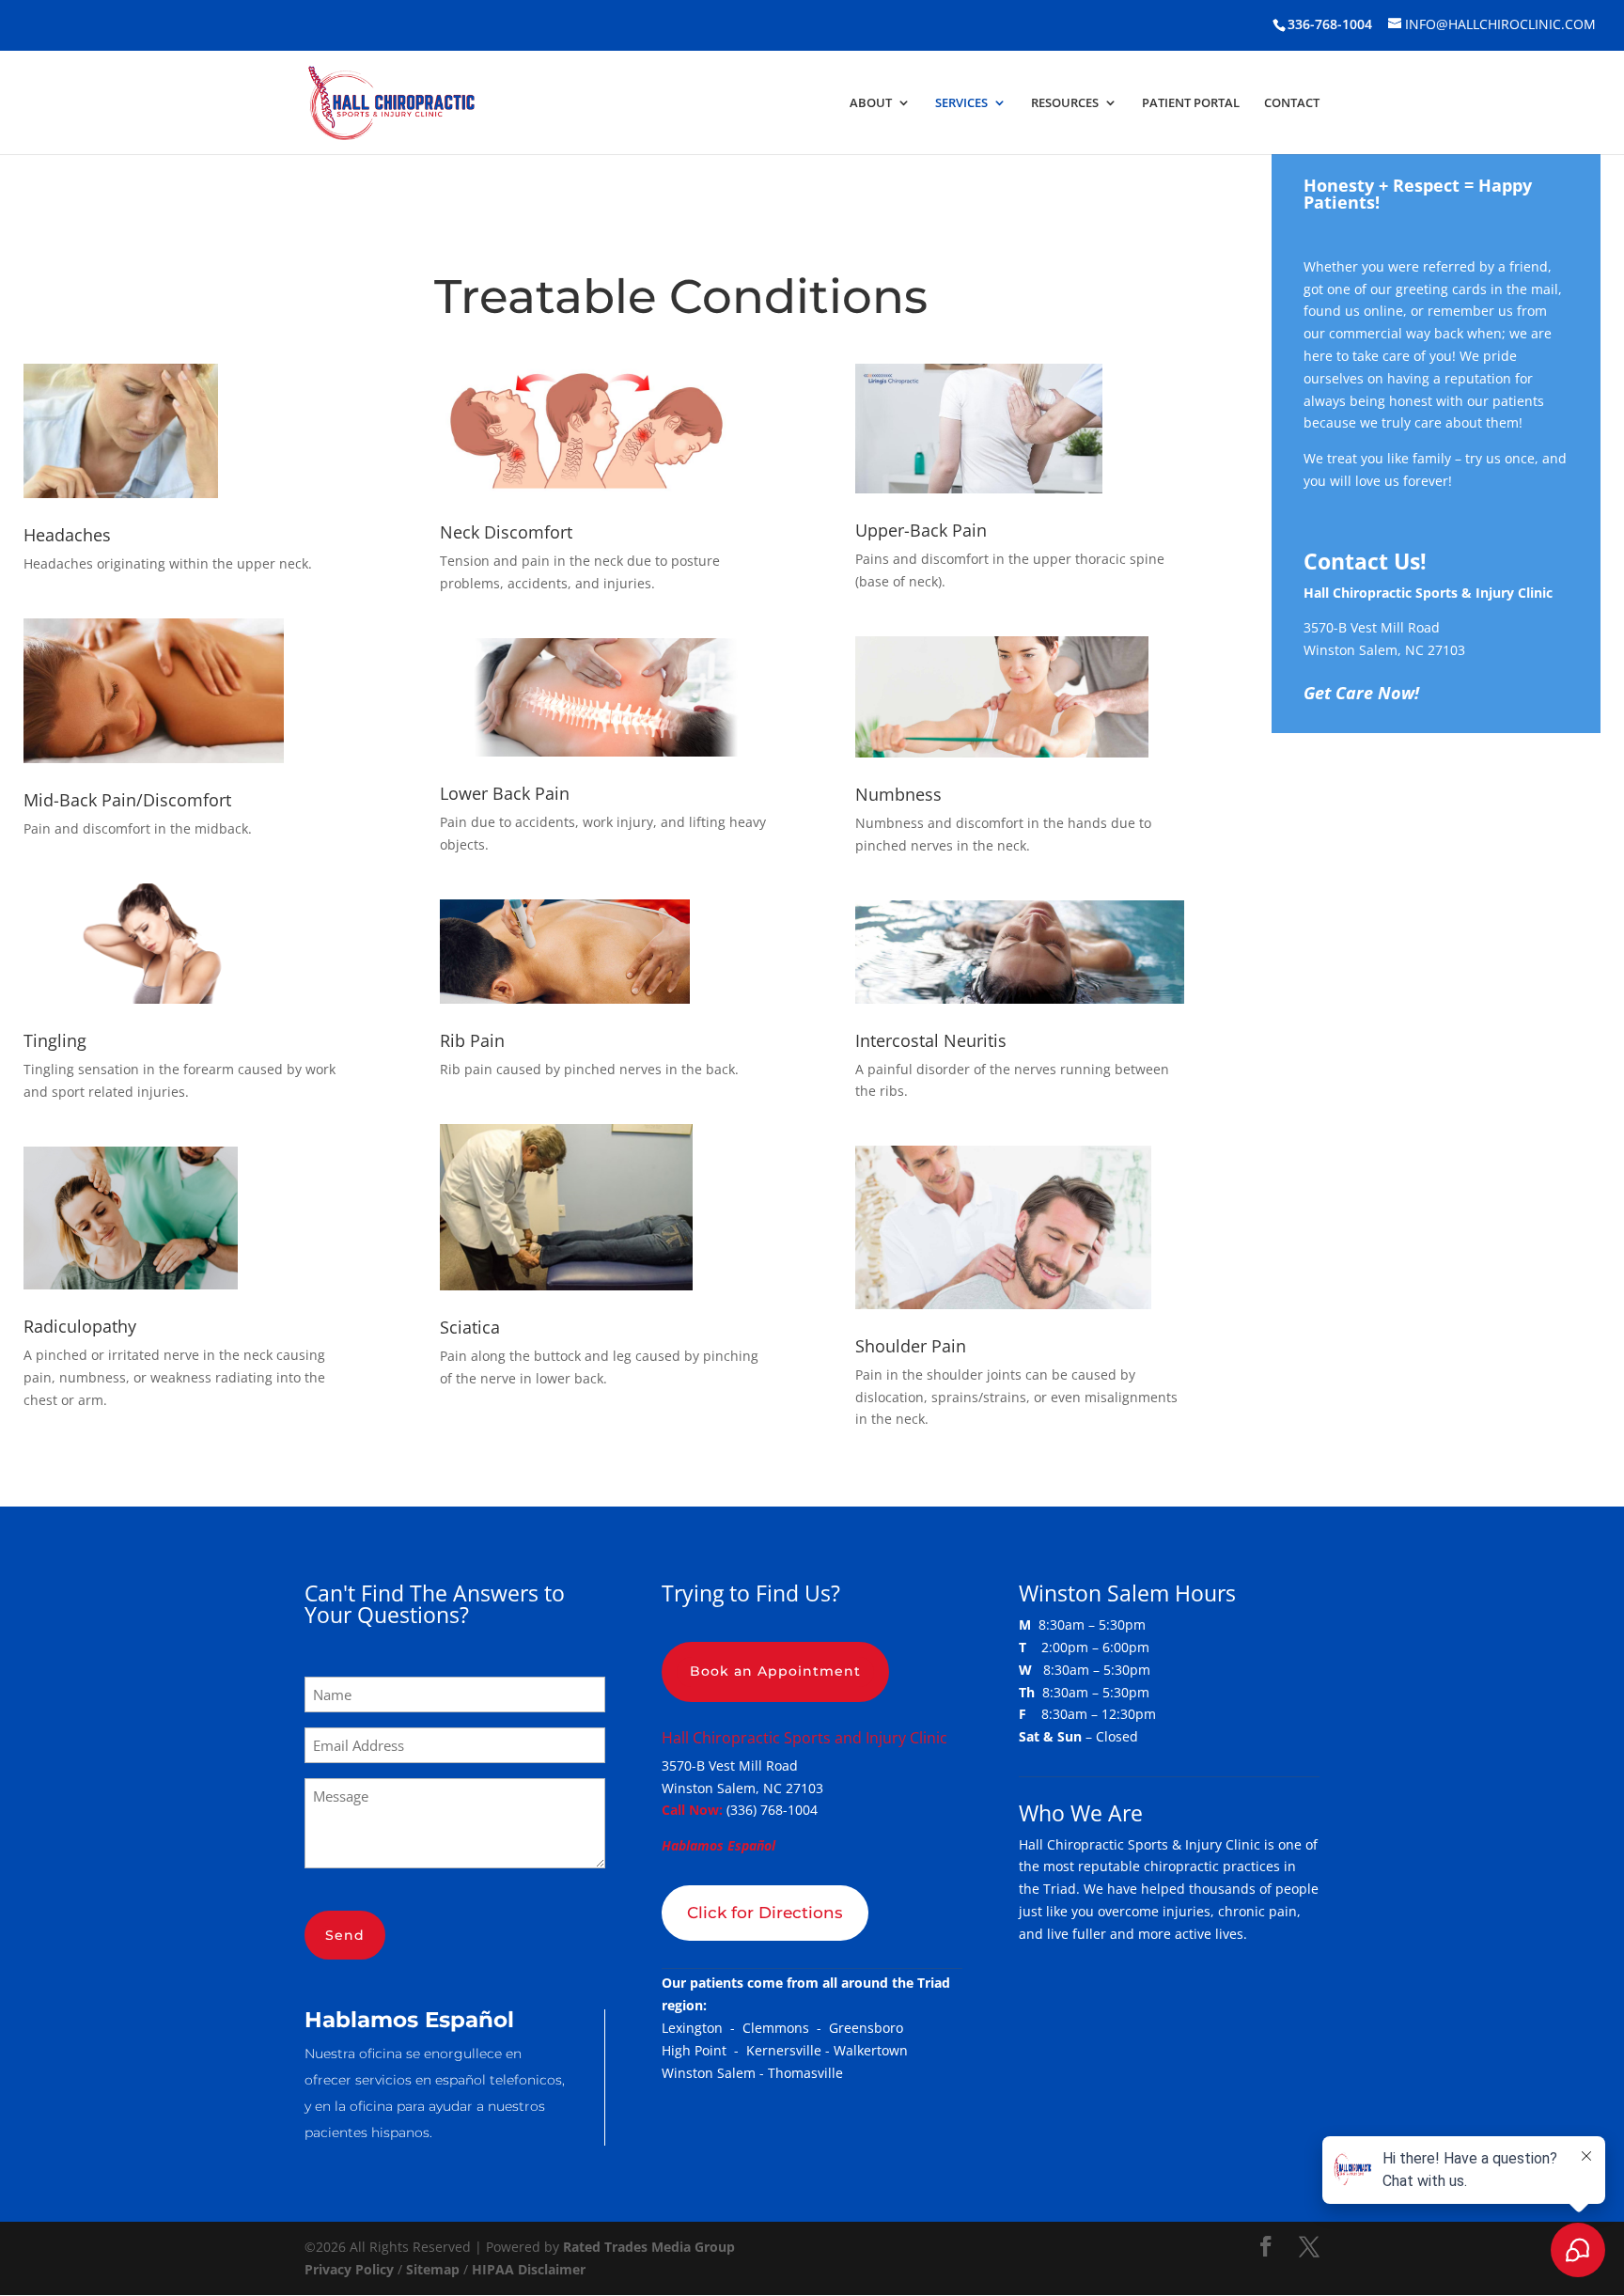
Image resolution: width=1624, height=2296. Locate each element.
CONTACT (1292, 103)
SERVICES (961, 103)
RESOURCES (1065, 103)
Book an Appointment (775, 1671)
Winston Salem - (715, 2073)
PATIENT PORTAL (1191, 103)
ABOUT (871, 103)
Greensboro (866, 2028)
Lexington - (702, 2028)
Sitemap (433, 2269)
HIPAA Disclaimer (529, 2269)
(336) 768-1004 (772, 1810)
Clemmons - (786, 2028)
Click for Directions (765, 1913)
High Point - (704, 2050)
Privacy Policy (349, 2269)
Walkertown (871, 2050)
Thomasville (805, 2073)
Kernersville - (790, 2050)
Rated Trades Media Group (649, 2247)
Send (345, 1935)
